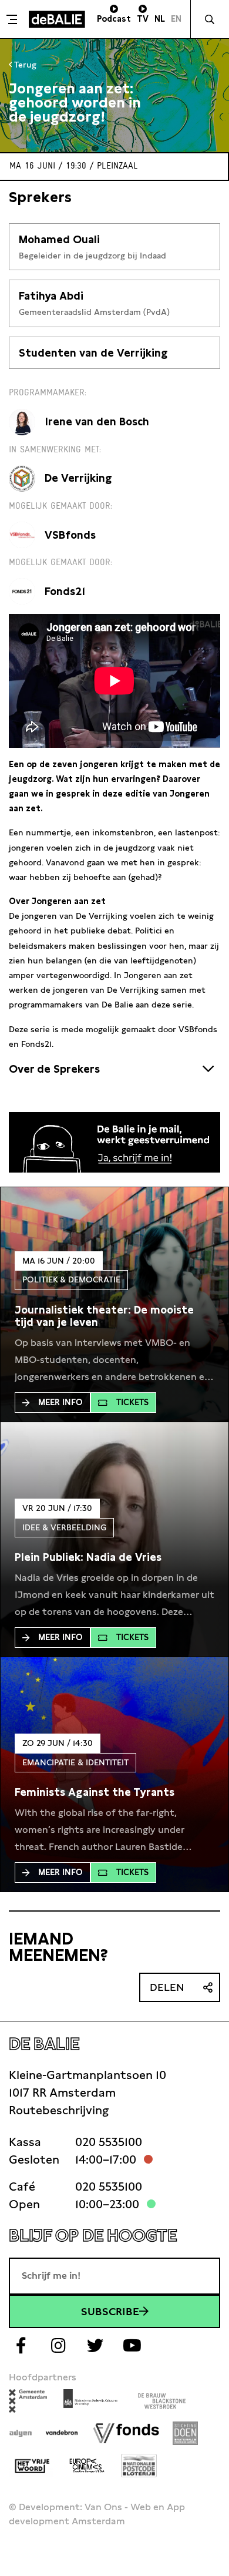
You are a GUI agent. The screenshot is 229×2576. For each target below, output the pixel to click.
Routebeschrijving (59, 2110)
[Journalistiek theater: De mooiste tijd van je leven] (114, 1316)
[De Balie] (57, 19)
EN (176, 19)
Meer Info (60, 1402)
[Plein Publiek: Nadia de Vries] (88, 1557)
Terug (24, 65)
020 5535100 (109, 2142)
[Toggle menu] (13, 19)
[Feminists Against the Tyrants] (95, 1792)
